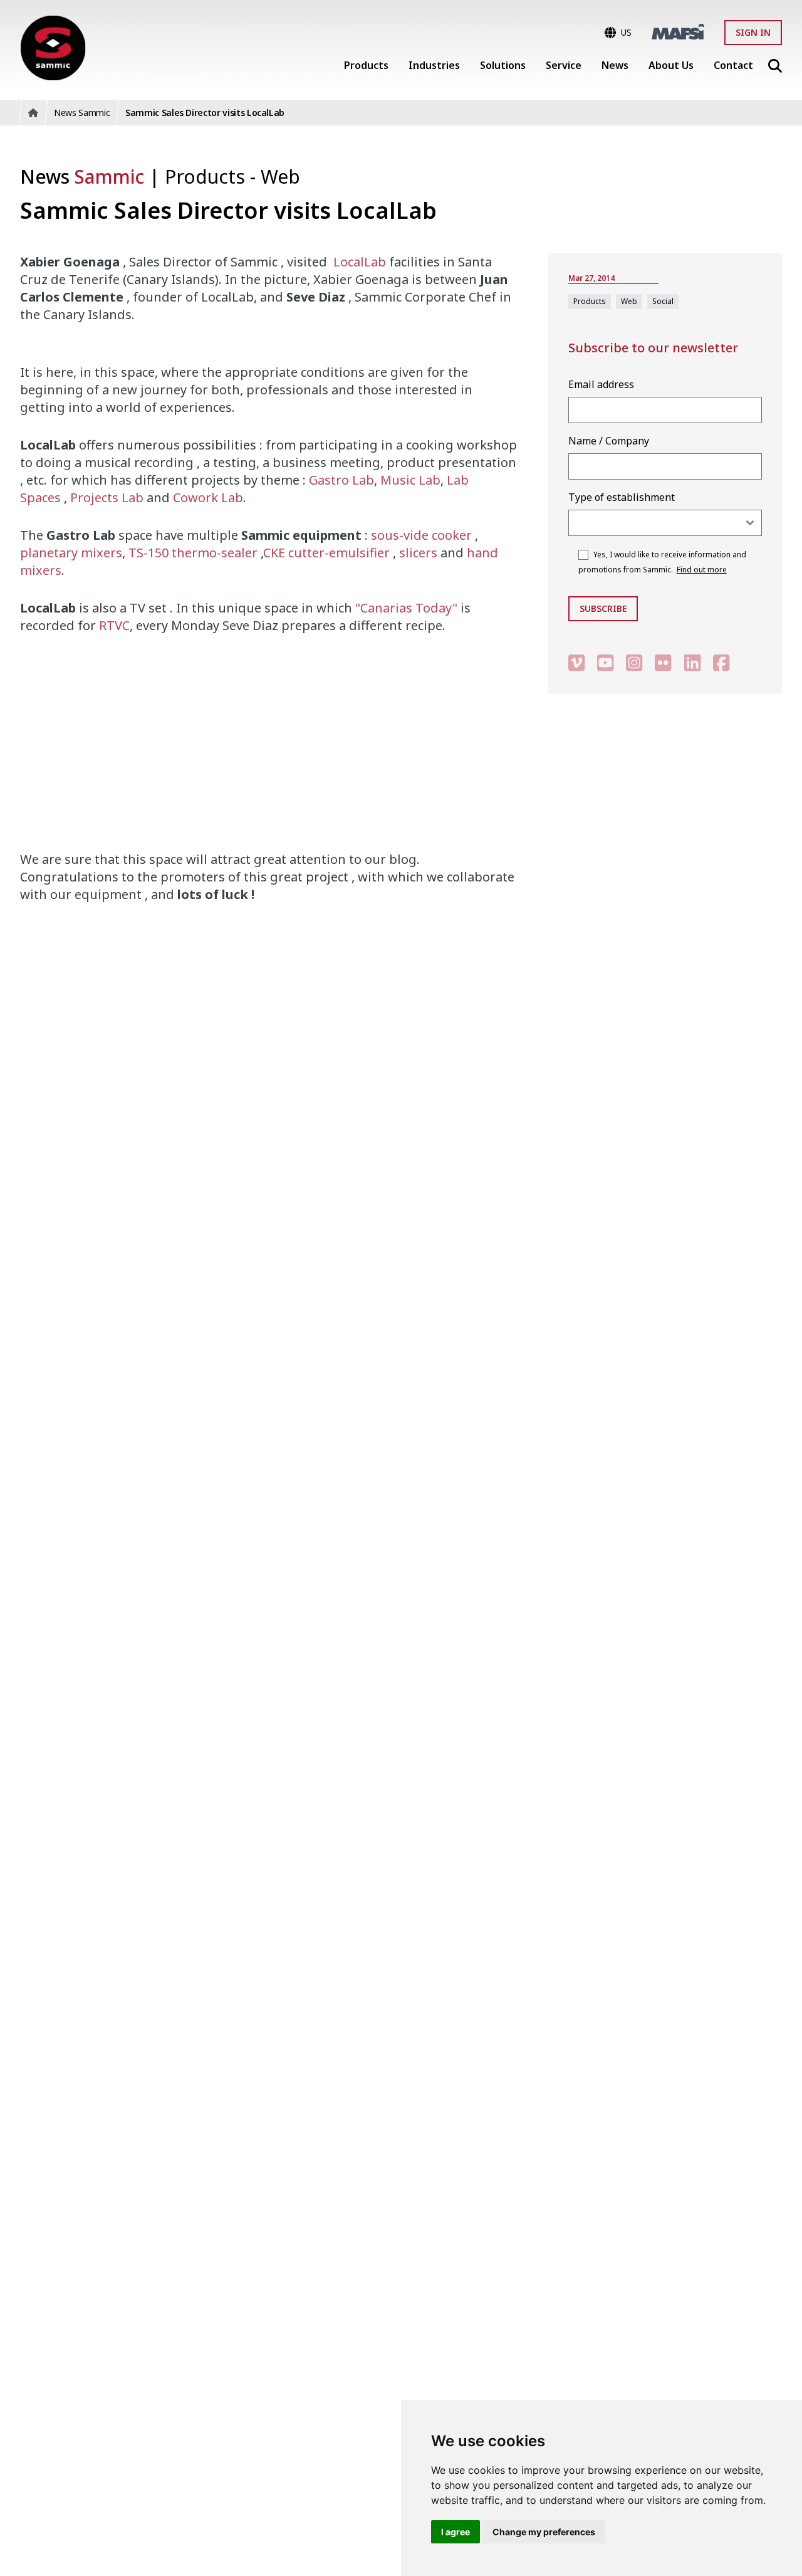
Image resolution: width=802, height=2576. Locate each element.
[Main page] (53, 48)
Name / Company (609, 441)
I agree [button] (456, 2532)
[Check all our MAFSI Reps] (678, 32)
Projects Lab (107, 497)
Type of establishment (622, 497)
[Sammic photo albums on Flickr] (663, 662)
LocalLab (360, 262)
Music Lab (410, 480)
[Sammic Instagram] (634, 662)
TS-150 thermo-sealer (193, 553)
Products (207, 176)
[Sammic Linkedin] (692, 662)
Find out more (702, 570)
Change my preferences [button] (544, 2532)
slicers (417, 553)
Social (663, 301)
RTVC (114, 625)
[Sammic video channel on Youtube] (605, 662)
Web (280, 176)
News (82, 176)
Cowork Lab (208, 497)
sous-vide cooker (421, 535)
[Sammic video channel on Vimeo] (576, 662)
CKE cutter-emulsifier (326, 553)
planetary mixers (71, 553)
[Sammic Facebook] (721, 662)
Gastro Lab (341, 480)
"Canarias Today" (406, 608)
